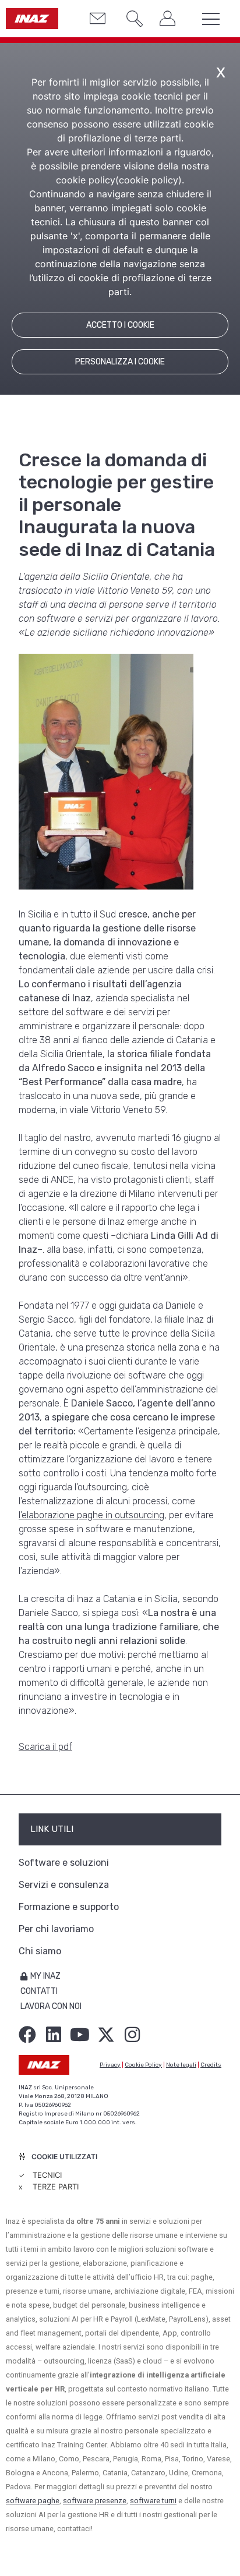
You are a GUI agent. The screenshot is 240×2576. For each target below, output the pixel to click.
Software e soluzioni (64, 1863)
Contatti (39, 1991)
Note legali (181, 2065)
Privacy (110, 2065)
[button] (130, 20)
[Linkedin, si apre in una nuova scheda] (54, 2035)
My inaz (45, 1976)
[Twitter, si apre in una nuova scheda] (106, 2035)
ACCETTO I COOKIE (120, 325)
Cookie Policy (143, 2065)
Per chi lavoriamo (56, 1929)
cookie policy (149, 180)
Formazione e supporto (69, 1907)
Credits (211, 2065)
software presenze (95, 2501)
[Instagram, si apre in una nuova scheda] (132, 2035)
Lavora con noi (51, 2006)
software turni (153, 2501)
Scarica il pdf (45, 1747)
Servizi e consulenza (64, 1885)
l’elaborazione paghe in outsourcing (91, 1515)
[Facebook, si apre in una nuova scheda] (27, 2035)
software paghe (33, 2501)
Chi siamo (40, 1951)
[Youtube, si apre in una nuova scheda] (80, 2035)
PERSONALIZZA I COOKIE (120, 362)
